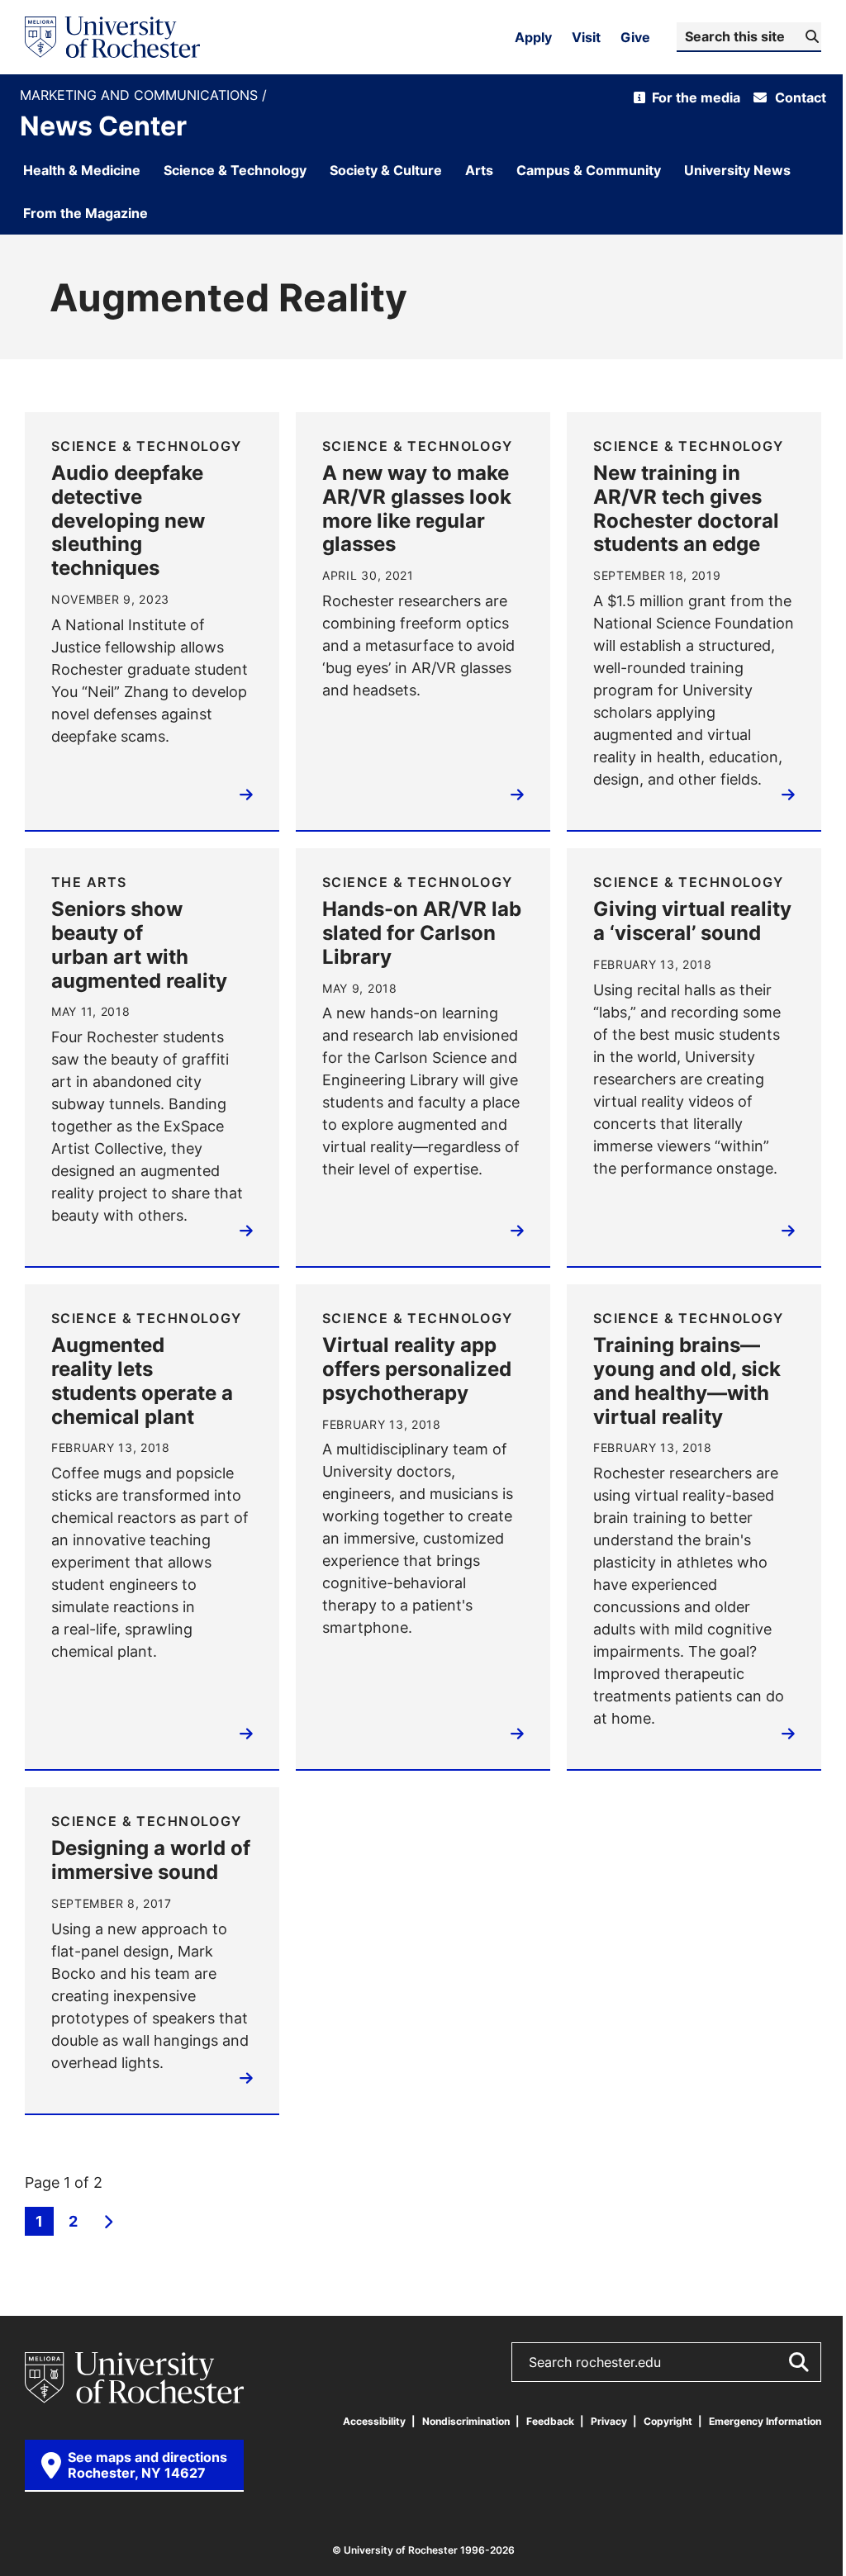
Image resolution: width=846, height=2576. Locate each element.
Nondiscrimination (466, 2421)
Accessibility (374, 2421)
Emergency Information (765, 2421)
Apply (533, 37)
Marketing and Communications (141, 95)
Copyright (668, 2421)
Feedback (550, 2421)
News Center (103, 126)
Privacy (609, 2421)
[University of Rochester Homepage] (112, 37)
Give (635, 37)
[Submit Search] (798, 2362)
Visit (586, 37)
